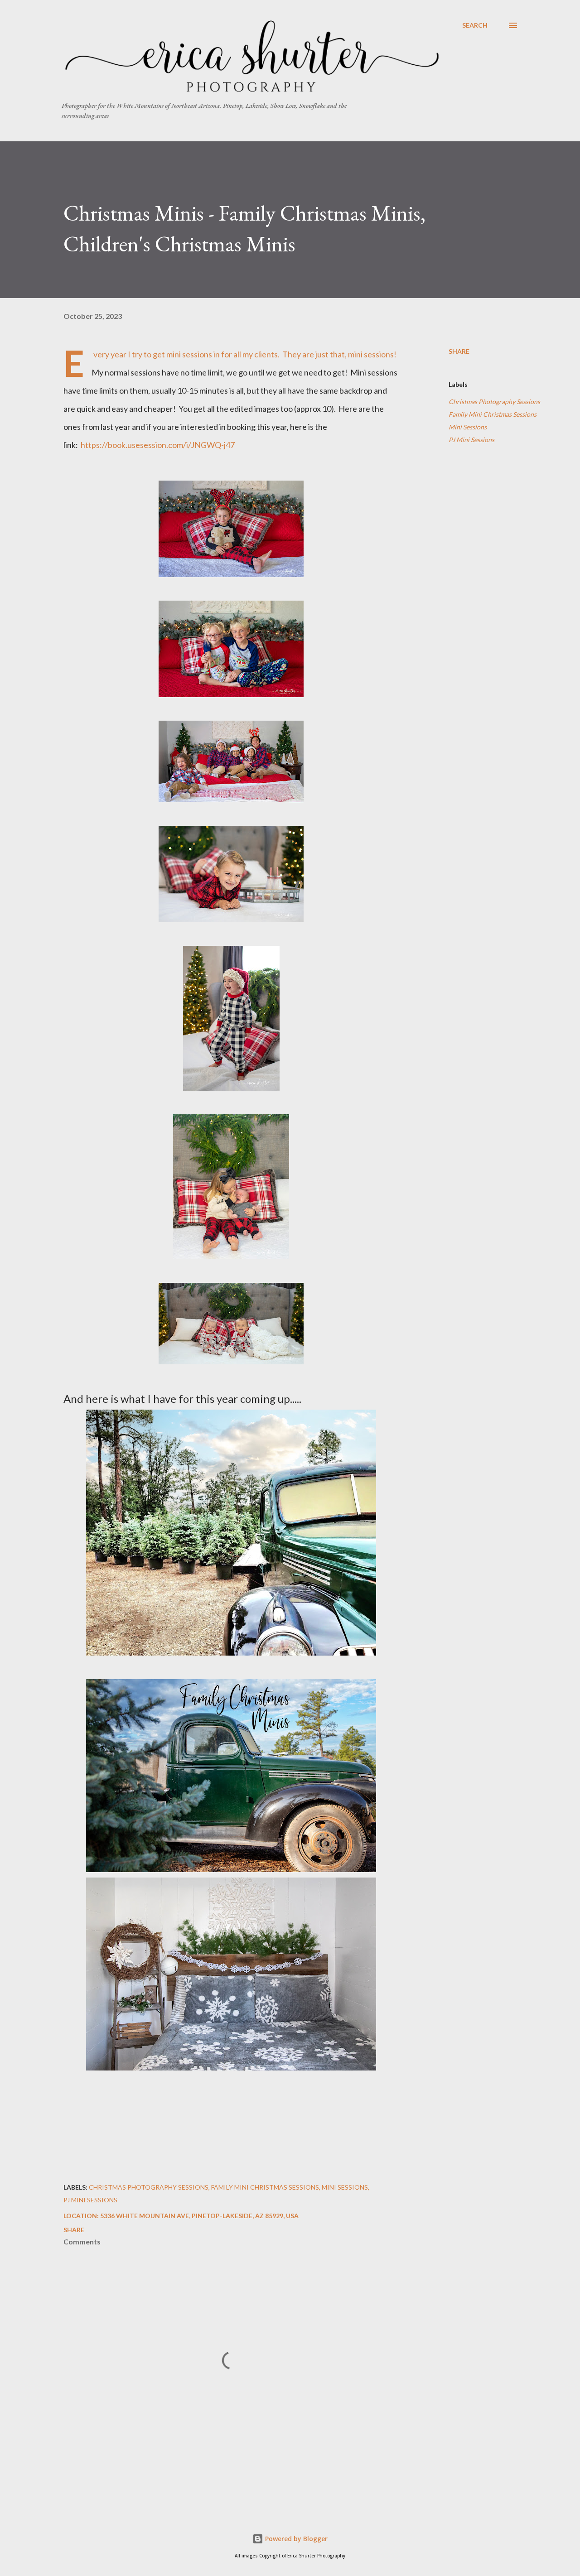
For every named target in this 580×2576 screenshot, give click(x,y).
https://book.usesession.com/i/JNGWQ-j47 (157, 445)
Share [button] (459, 351)
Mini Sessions (468, 427)
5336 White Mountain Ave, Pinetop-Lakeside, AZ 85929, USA (199, 2216)
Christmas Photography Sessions (494, 402)
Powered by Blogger (295, 2539)
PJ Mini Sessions (471, 440)
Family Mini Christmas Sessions (493, 414)
